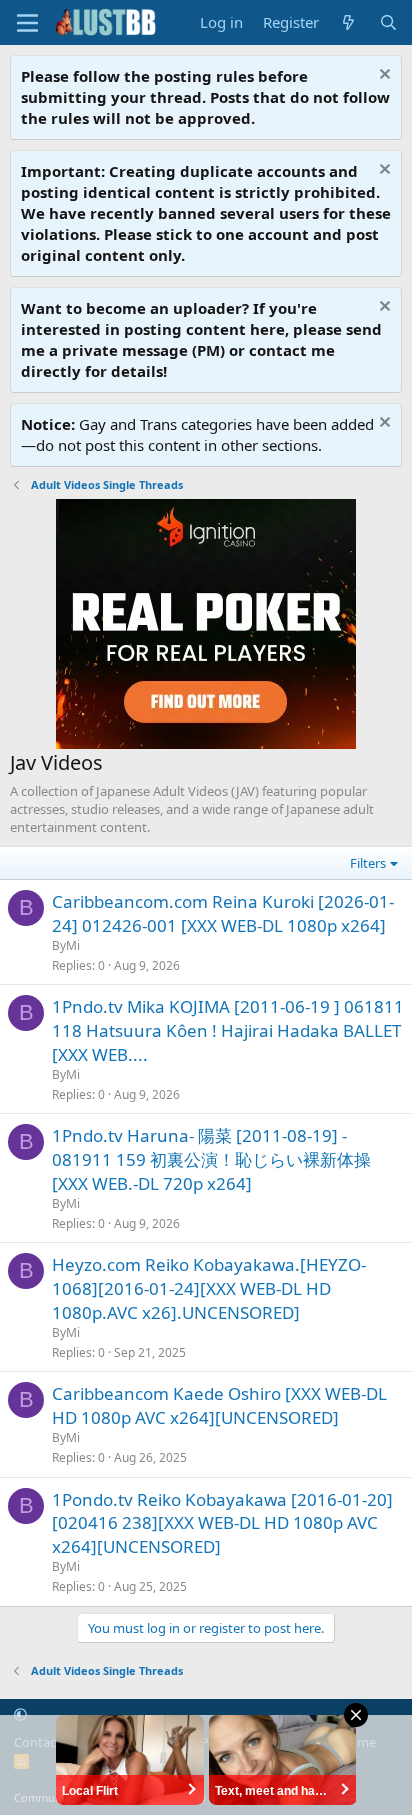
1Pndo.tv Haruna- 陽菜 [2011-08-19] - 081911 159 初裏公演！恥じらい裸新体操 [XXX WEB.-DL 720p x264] (211, 1159)
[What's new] (348, 22)
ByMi (66, 945)
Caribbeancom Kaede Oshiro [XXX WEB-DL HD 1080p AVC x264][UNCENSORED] (219, 1405)
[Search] (388, 22)
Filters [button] (368, 863)
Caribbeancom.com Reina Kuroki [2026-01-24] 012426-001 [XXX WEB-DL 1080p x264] (223, 913)
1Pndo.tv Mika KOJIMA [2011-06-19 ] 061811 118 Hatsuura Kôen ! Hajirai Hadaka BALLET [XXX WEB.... (228, 1030)
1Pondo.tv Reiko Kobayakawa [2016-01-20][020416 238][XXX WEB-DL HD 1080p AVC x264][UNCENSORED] (222, 1523)
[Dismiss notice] (382, 76)
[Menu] (27, 23)
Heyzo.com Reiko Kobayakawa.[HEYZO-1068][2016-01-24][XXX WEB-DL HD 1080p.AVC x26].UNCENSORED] (209, 1288)
